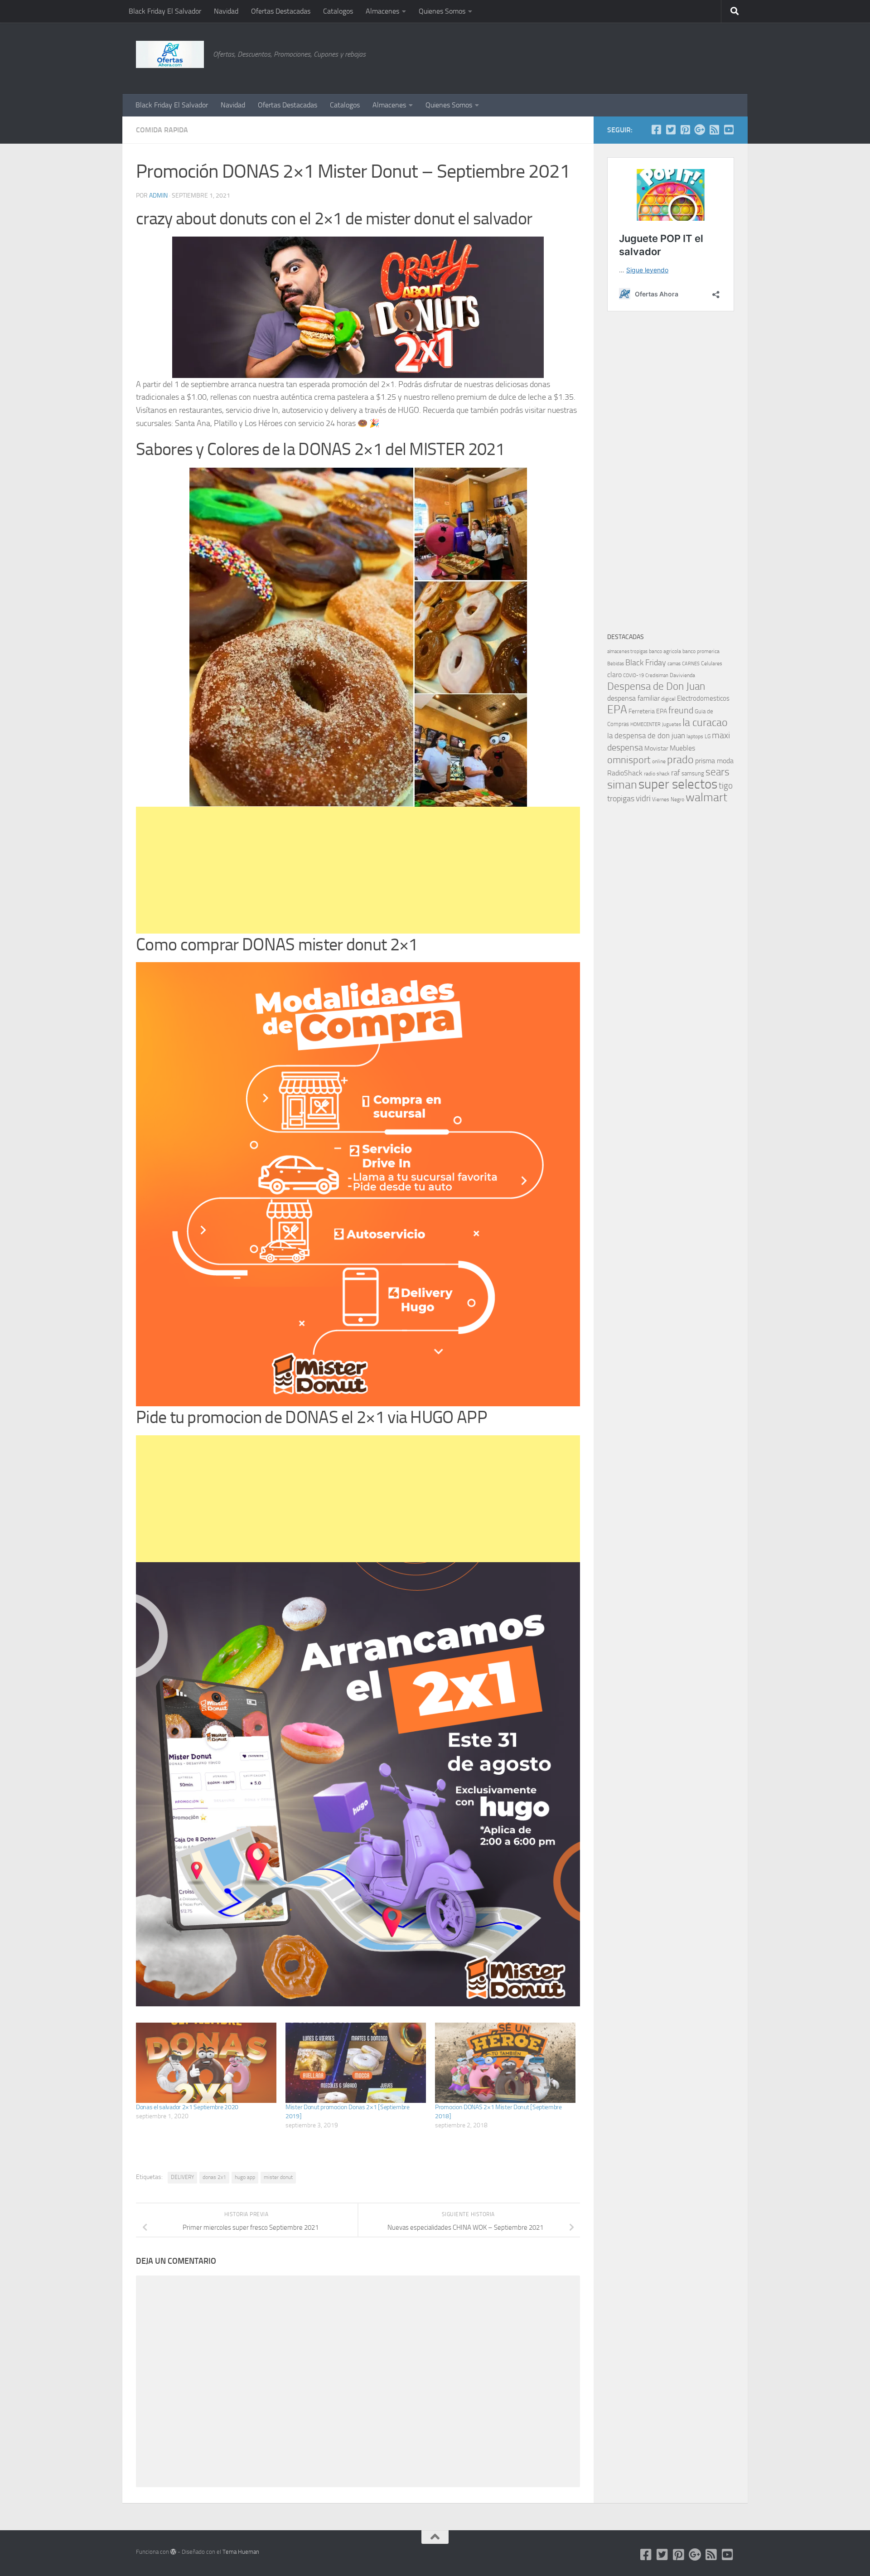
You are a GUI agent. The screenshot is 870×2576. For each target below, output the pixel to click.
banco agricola (665, 651)
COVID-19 (633, 675)
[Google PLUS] (700, 130)
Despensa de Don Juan (656, 686)
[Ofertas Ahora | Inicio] (170, 54)
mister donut (278, 2177)
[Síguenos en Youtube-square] (729, 130)
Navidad (226, 11)
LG (708, 736)
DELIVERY (182, 2177)
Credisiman (657, 675)
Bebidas (616, 664)
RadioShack (625, 773)
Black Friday (646, 663)
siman (622, 785)
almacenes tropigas (627, 651)
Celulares (712, 663)
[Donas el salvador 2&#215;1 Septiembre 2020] (206, 2063)
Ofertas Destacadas (281, 11)
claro (614, 675)
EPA (617, 709)
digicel (668, 699)
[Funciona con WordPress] (173, 2552)
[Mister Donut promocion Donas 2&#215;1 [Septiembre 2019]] (356, 2063)
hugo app (245, 2177)
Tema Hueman (241, 2552)
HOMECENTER (645, 724)
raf (676, 773)
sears (718, 772)
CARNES (691, 664)
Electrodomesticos (703, 698)
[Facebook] (656, 130)
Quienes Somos (442, 11)
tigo (726, 786)
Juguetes (672, 724)
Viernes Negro (668, 799)
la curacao (705, 722)
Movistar (656, 748)
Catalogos (338, 11)
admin (158, 196)
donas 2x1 (214, 2177)
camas (674, 664)
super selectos (678, 784)
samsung (693, 773)
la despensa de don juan (646, 736)
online (659, 761)
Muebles (682, 748)
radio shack (657, 774)
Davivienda (682, 675)
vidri (643, 798)
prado (680, 760)
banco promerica (701, 651)
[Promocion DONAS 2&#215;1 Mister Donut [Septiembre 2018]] (505, 2063)
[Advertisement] (689, 57)
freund (681, 710)
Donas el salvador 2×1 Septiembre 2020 (187, 2107)
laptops (695, 736)
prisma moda (714, 761)
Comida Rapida (162, 130)
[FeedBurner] (714, 130)
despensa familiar (633, 698)
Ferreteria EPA (648, 711)
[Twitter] (671, 130)
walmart (706, 797)
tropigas (621, 799)
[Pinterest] (685, 130)
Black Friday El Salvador (165, 11)
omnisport (629, 760)
